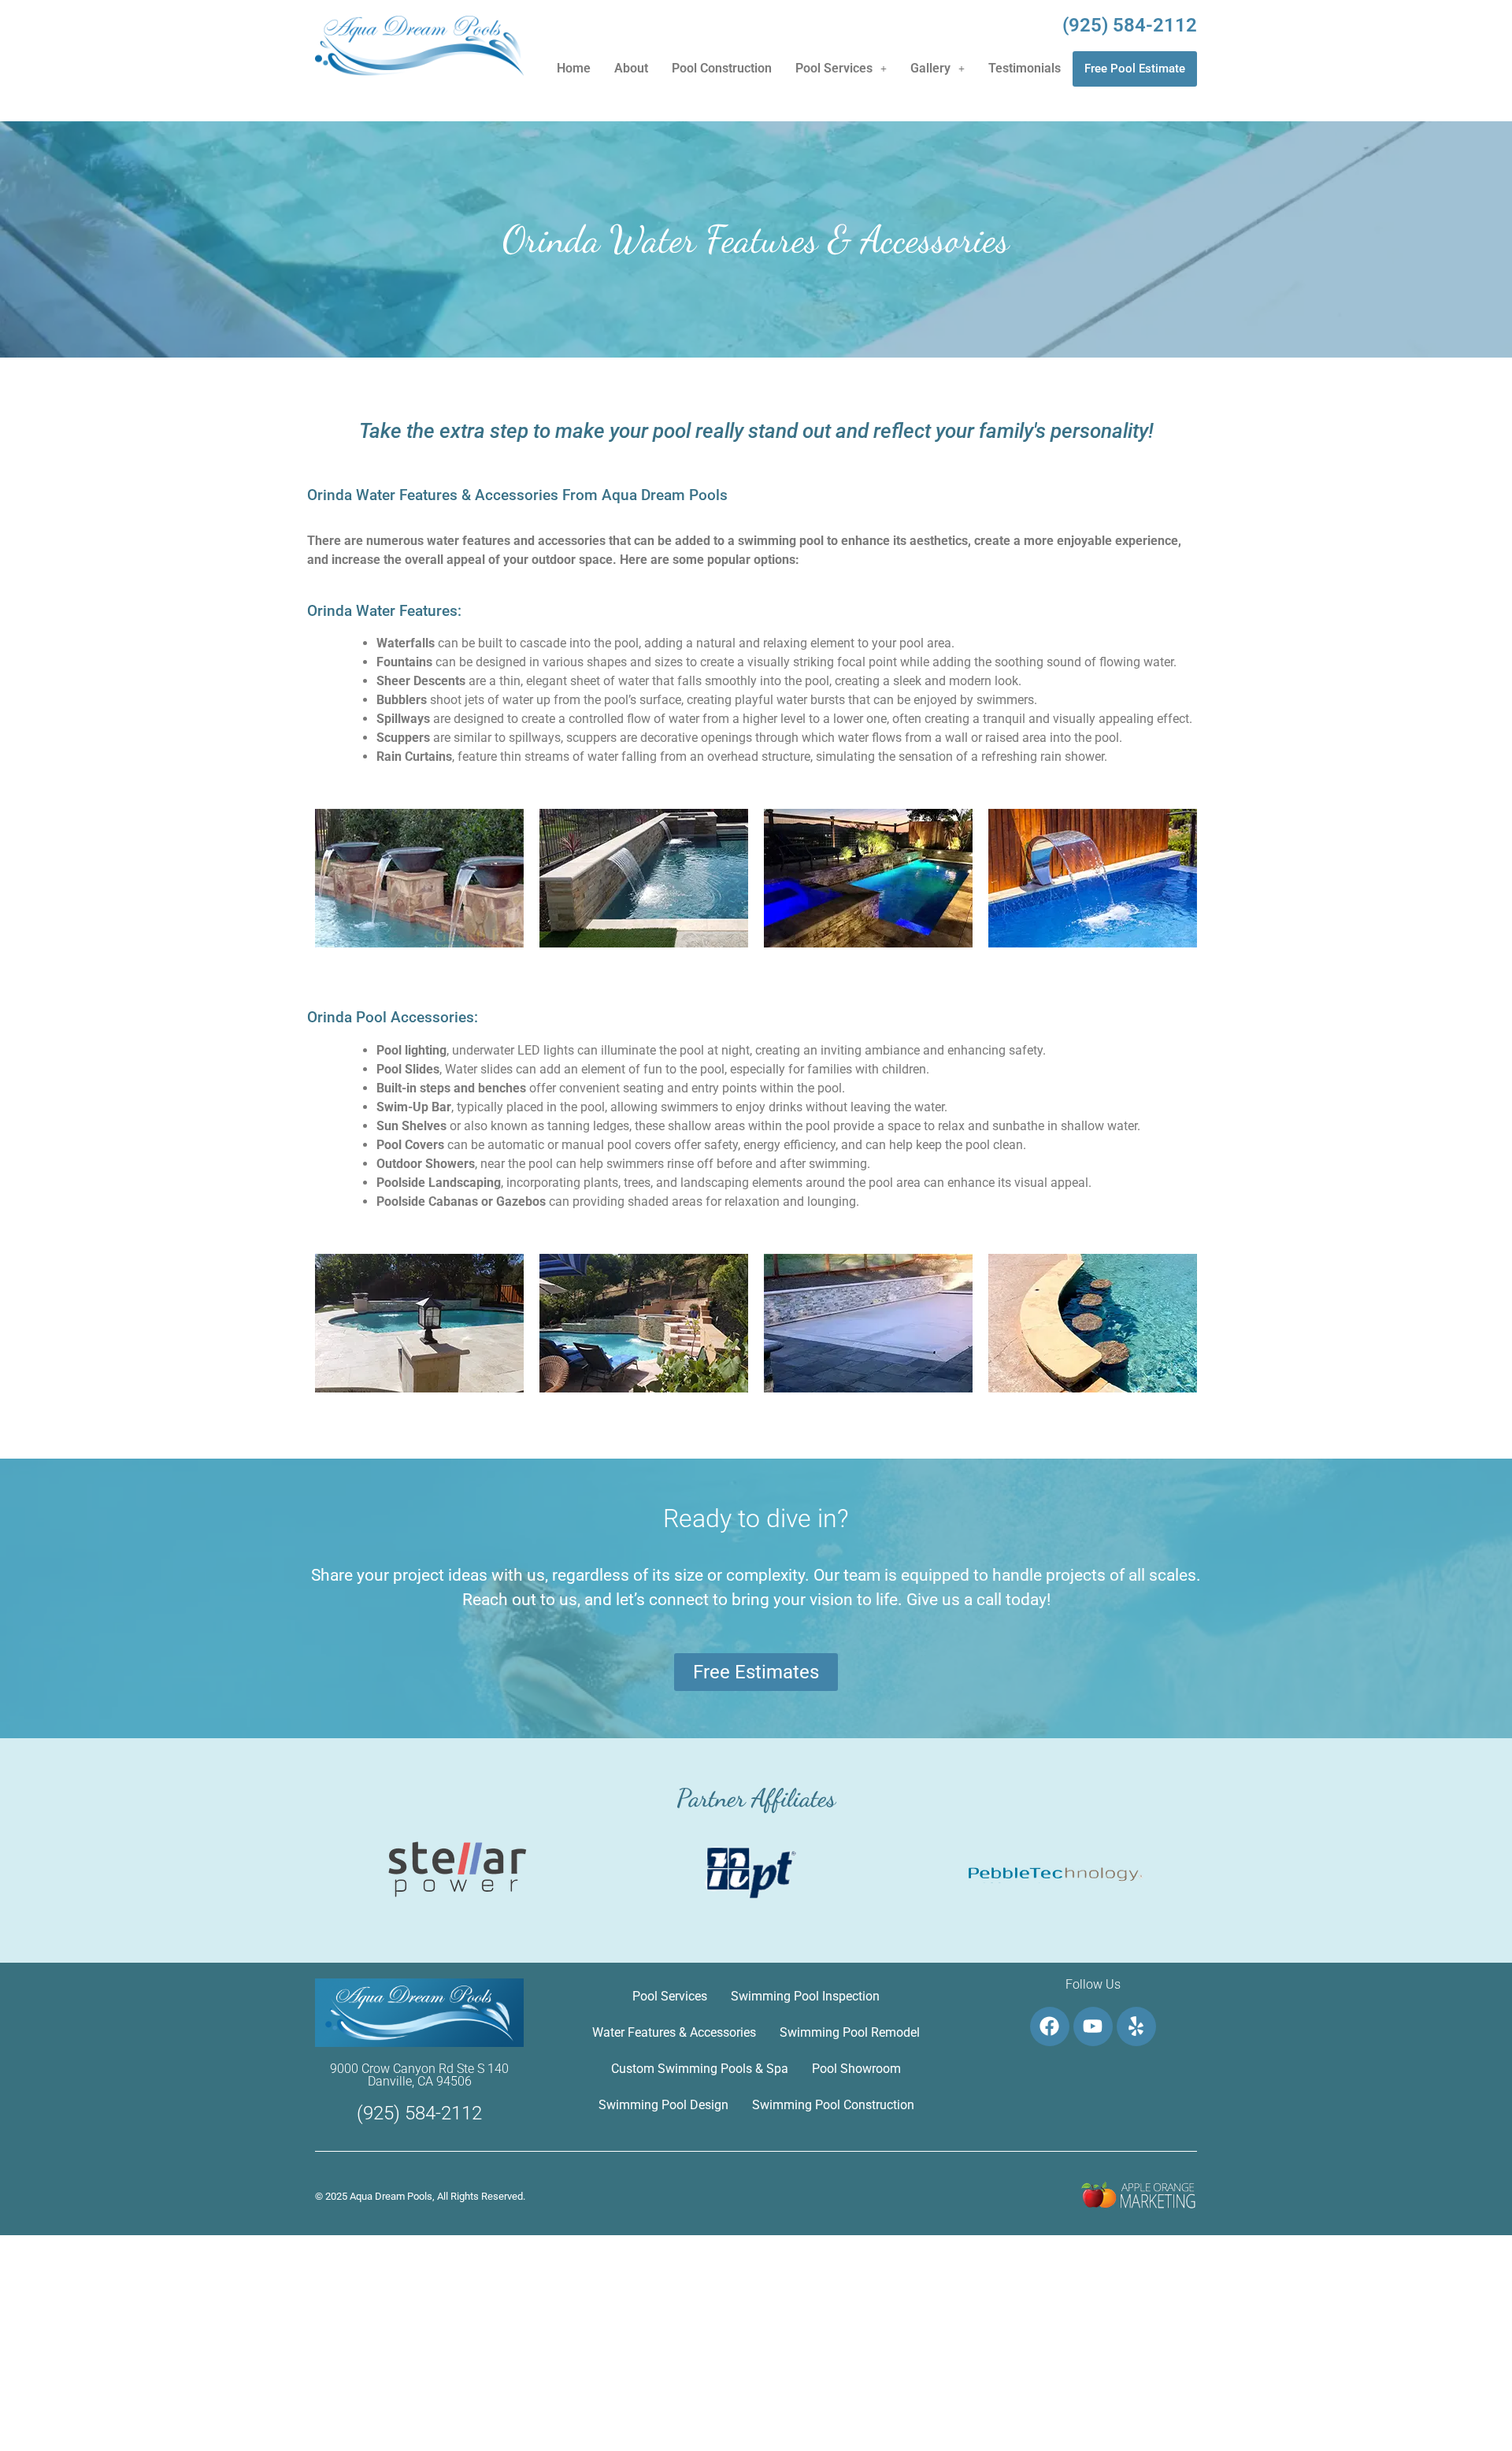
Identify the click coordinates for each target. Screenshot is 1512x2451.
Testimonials (1025, 68)
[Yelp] (1136, 2026)
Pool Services (834, 68)
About (631, 68)
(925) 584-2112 (1130, 25)
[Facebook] (1050, 2026)
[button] (841, 69)
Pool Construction (722, 68)
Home (574, 68)
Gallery (930, 68)
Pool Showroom (856, 2069)
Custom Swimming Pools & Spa (700, 2069)
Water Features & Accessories (674, 2032)
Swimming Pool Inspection (805, 1996)
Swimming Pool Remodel (850, 2032)
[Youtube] (1093, 2026)
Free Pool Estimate (1135, 69)
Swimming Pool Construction (833, 2105)
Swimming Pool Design (663, 2105)
